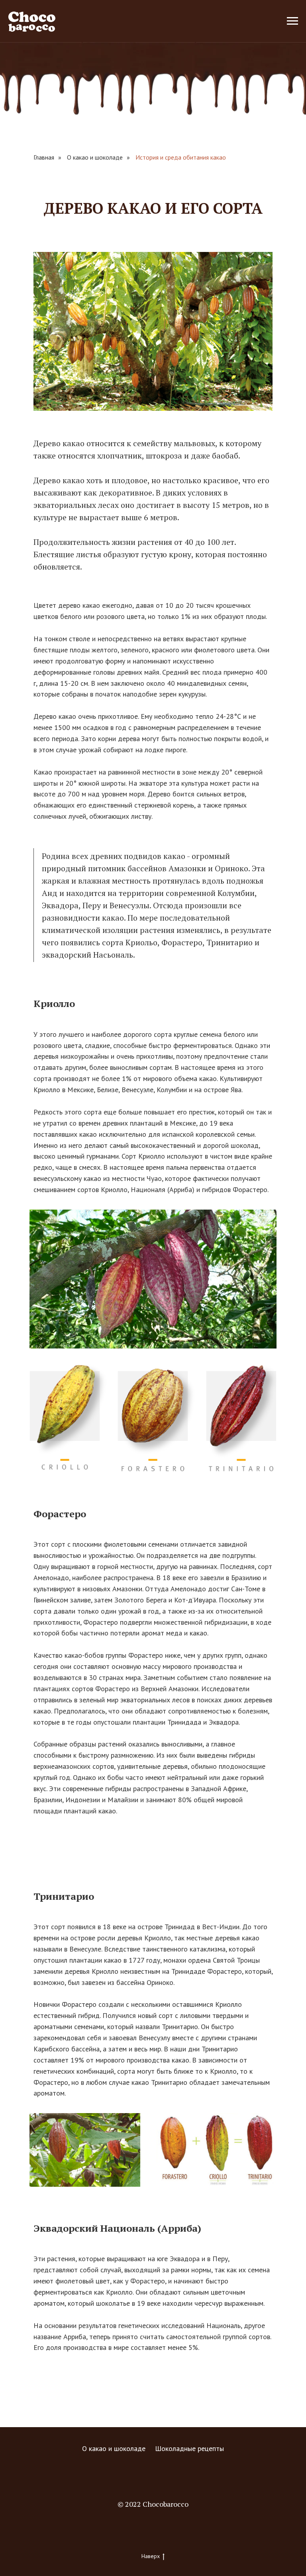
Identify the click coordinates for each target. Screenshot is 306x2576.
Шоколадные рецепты (189, 2448)
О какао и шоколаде (95, 157)
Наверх (151, 2556)
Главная (44, 157)
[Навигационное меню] (292, 21)
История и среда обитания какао (181, 157)
